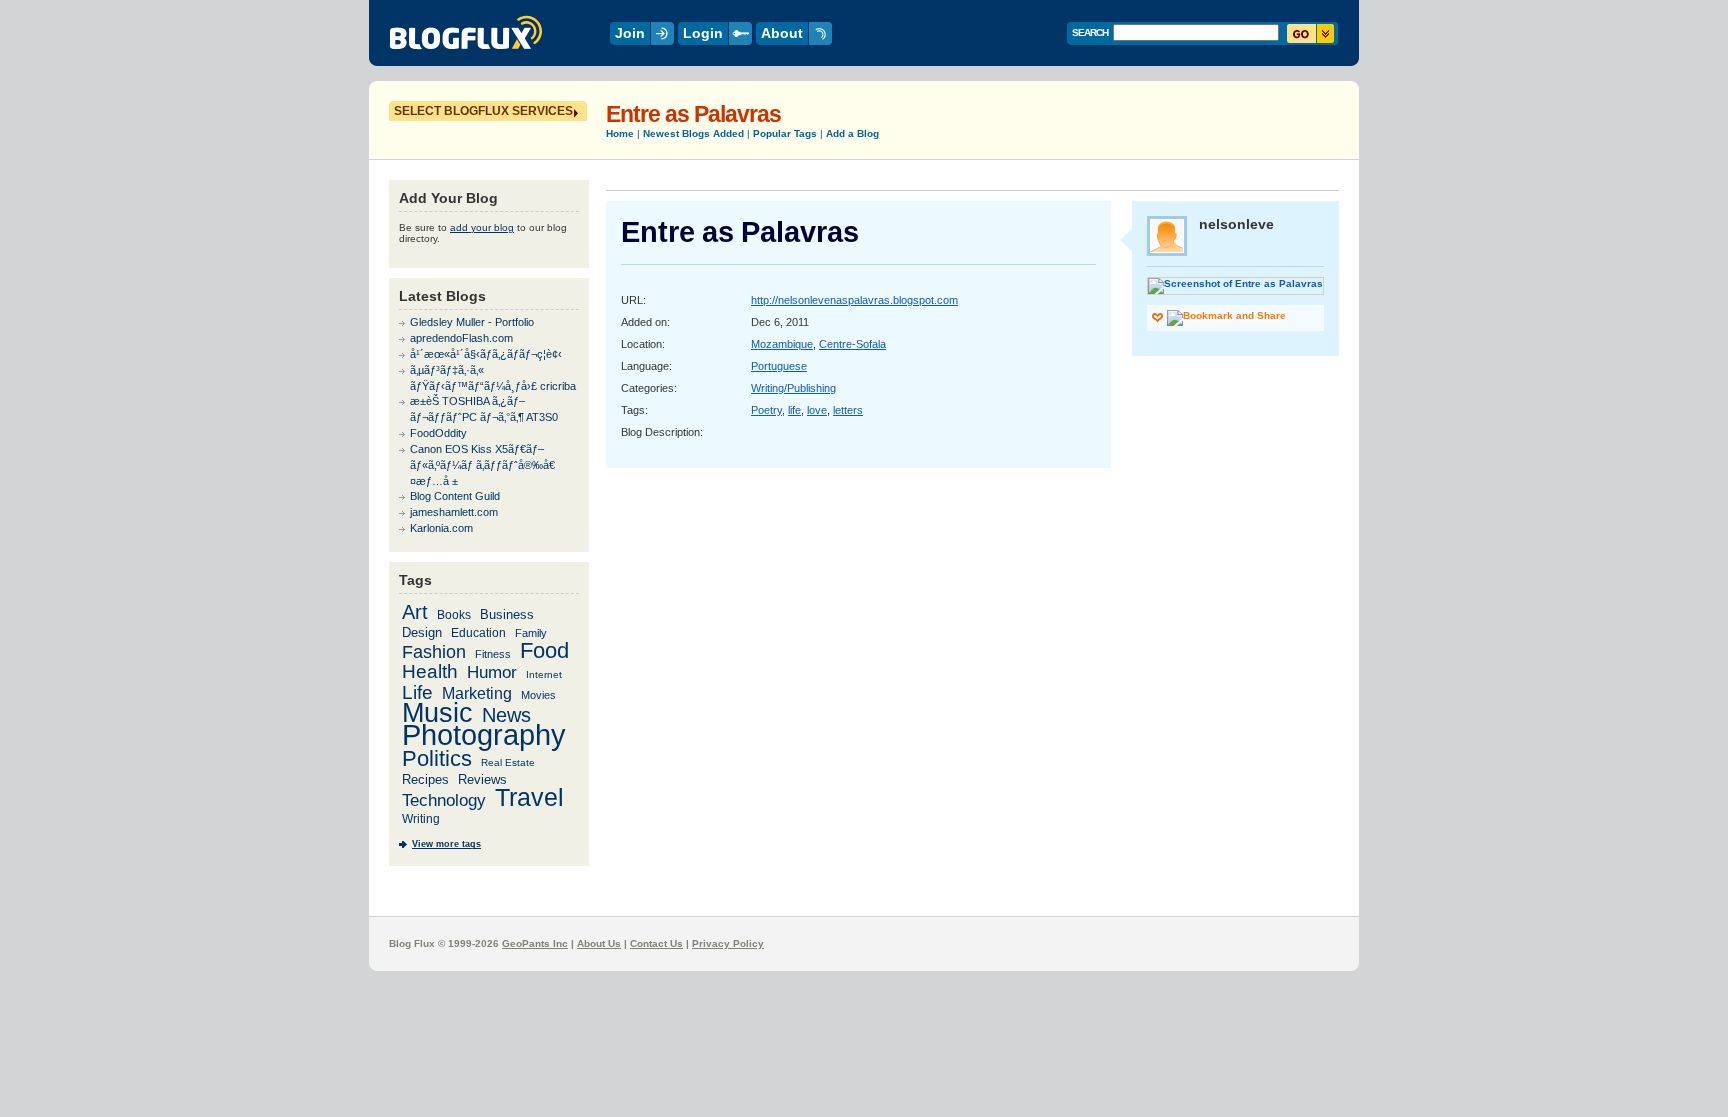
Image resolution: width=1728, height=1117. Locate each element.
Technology (444, 800)
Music (437, 712)
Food (544, 650)
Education (478, 632)
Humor (492, 672)
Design (422, 632)
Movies (538, 695)
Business (507, 614)
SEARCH (1090, 32)
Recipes (425, 779)
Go (1310, 33)
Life (417, 692)
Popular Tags (785, 133)
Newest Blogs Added (693, 133)
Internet (544, 674)
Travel (529, 797)
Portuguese (779, 366)
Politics (437, 759)
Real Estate (508, 762)
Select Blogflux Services (483, 111)
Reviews (482, 779)
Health (430, 671)
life (794, 410)
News (506, 715)
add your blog (482, 227)
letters (848, 410)
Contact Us (656, 943)
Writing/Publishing (793, 388)
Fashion (434, 651)
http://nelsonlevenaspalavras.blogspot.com (854, 300)
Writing (421, 819)
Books (454, 614)
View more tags (446, 844)
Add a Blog (852, 133)
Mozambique (782, 344)
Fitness (493, 654)
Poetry (766, 410)
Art (415, 612)
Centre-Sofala (852, 344)
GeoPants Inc (535, 943)
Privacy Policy (728, 943)
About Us (599, 943)
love (817, 410)
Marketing (477, 693)
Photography (484, 735)
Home (620, 133)
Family (531, 633)
